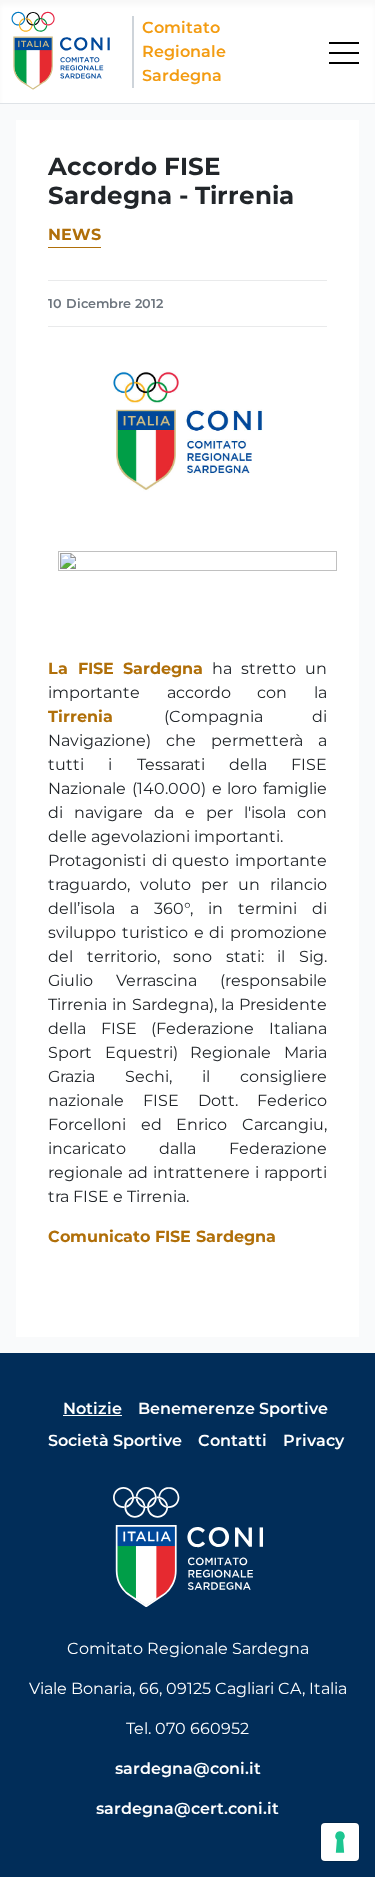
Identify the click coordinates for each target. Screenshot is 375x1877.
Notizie (92, 1408)
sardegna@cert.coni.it (187, 1808)
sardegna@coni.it (188, 1768)
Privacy (313, 1440)
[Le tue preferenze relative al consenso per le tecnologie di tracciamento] (340, 1842)
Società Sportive (115, 1440)
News (74, 234)
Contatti (232, 1440)
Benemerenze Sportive (233, 1408)
